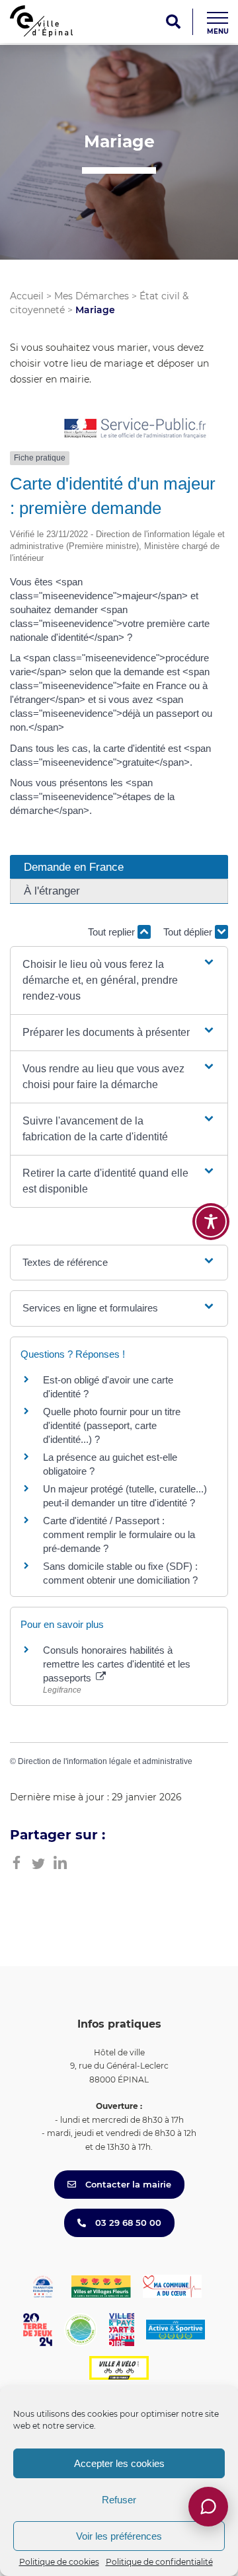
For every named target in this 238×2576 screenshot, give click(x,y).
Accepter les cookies (119, 2463)
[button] (119, 980)
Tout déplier (189, 932)
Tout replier (113, 932)
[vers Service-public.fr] (136, 429)
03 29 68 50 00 (127, 2223)
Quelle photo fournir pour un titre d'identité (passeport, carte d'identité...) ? (112, 1425)
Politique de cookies (59, 2562)
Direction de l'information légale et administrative (105, 1761)
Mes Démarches (92, 296)
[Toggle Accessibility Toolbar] (211, 1222)
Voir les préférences (119, 2536)
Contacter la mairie (127, 2184)
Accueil (27, 296)
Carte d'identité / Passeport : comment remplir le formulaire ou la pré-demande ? (119, 1534)
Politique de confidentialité (159, 2562)
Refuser (119, 2500)
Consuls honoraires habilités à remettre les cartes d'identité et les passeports (117, 1664)
